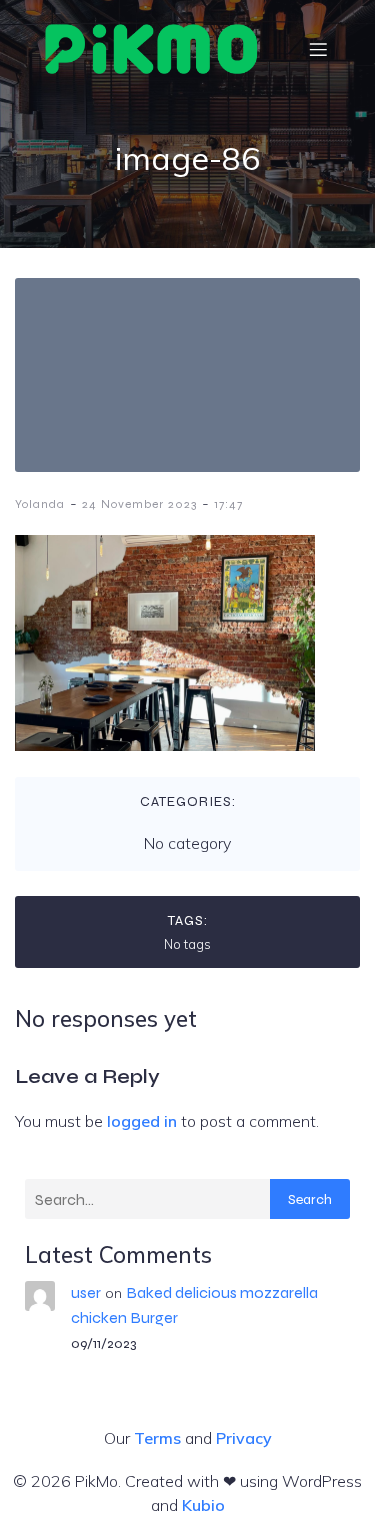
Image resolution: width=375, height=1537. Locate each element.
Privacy (244, 1438)
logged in (142, 1121)
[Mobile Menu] (318, 49)
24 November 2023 (139, 504)
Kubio (203, 1505)
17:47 (228, 504)
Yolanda (40, 504)
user (86, 1292)
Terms (157, 1438)
